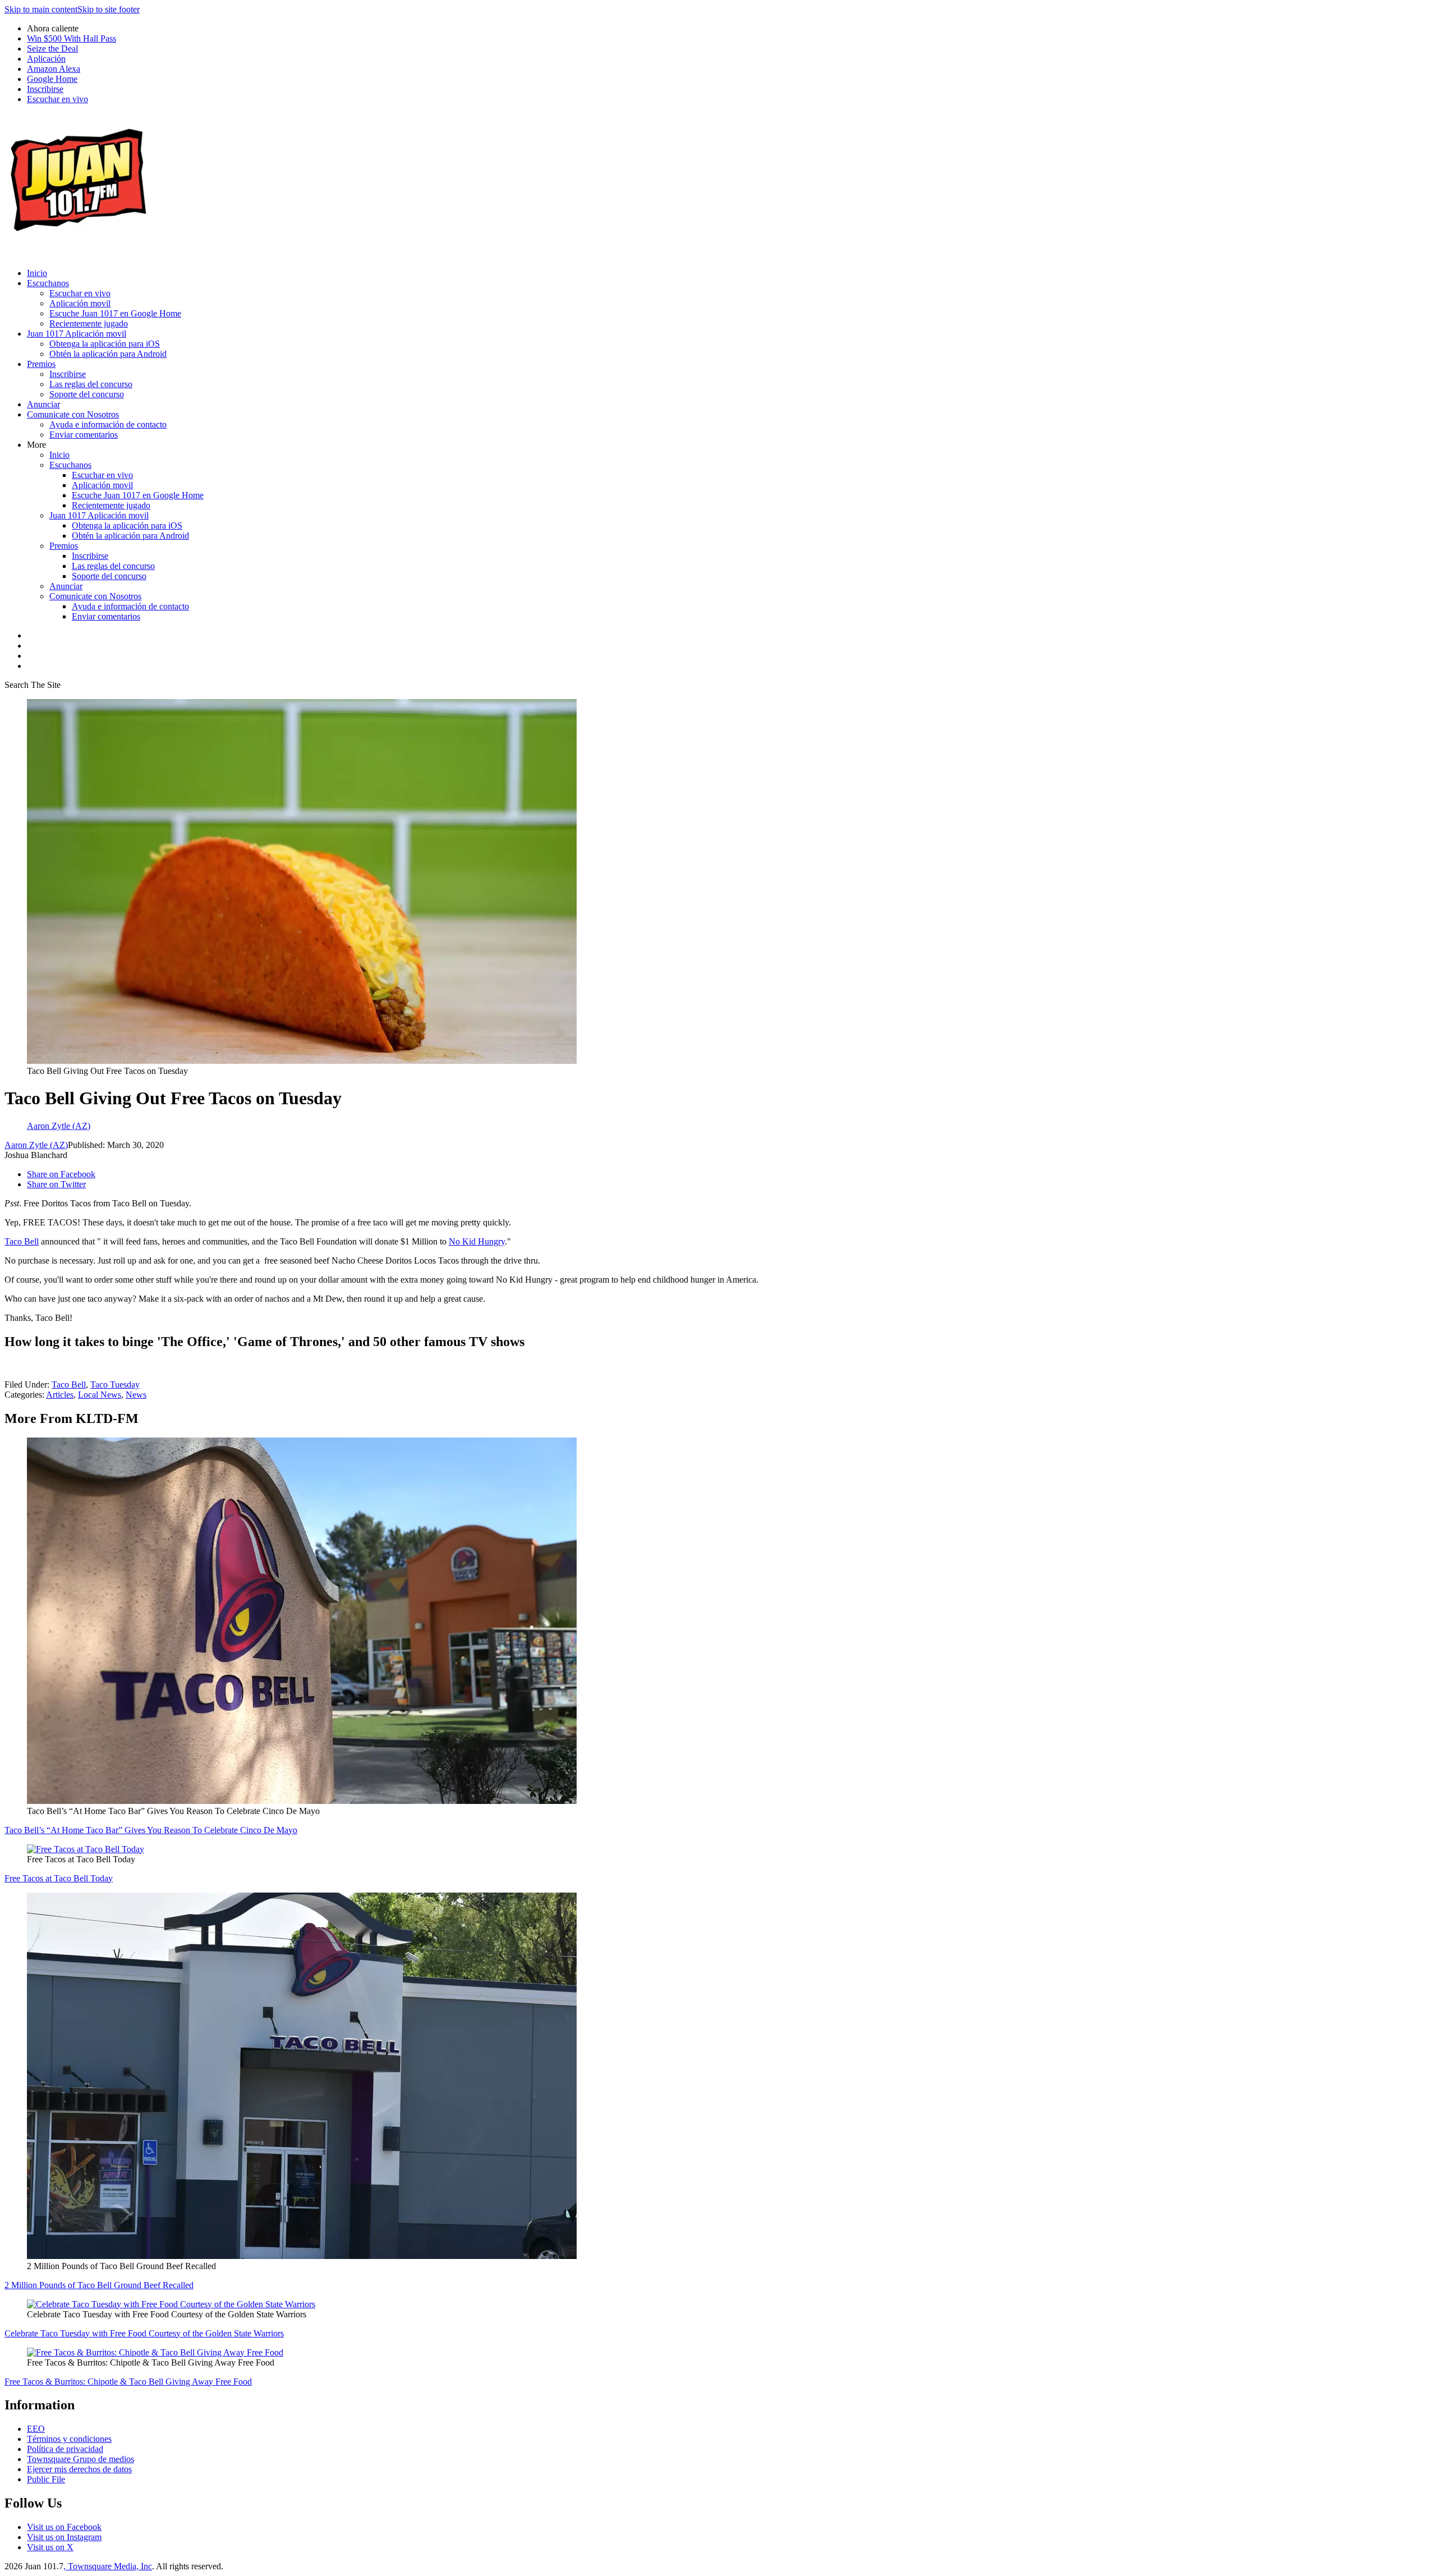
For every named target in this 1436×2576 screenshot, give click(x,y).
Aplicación (46, 59)
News (136, 1395)
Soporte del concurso (87, 394)
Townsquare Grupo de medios (80, 2459)
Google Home (52, 79)
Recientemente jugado (89, 323)
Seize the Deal (52, 49)
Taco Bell (22, 1241)
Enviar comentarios (84, 435)
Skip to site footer (109, 9)
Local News (100, 1395)
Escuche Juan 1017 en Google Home (115, 313)
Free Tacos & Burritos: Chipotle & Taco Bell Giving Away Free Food (128, 2382)
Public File (46, 2479)
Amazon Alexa (54, 69)
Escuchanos (48, 283)
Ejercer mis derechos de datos (79, 2469)
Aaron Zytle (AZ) (36, 1145)
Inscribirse (45, 89)
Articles (60, 1395)
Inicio (37, 273)
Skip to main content (41, 9)
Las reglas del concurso (91, 384)
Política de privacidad (65, 2449)
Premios (41, 364)
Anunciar (43, 404)
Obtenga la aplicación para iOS (105, 344)
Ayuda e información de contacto (108, 424)
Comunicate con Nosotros (73, 414)
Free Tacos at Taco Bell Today (59, 1878)
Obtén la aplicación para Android (108, 354)
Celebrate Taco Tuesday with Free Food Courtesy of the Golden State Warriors (144, 2333)
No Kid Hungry (477, 1241)
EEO (36, 2429)
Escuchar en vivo (57, 99)
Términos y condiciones (69, 2439)
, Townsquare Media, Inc (108, 2566)
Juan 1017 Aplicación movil (77, 334)
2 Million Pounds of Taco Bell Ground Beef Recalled (99, 2285)
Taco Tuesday (115, 1385)
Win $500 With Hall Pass (72, 38)
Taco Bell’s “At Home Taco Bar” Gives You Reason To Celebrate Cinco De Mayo (151, 1830)
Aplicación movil (80, 303)
